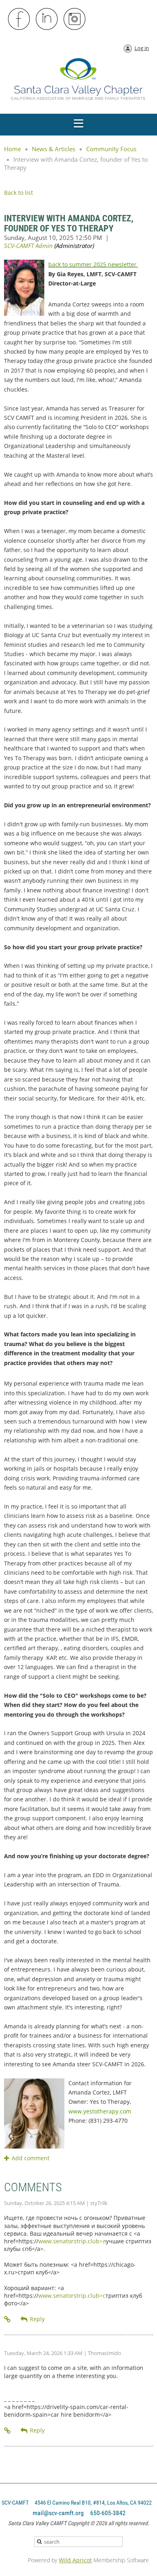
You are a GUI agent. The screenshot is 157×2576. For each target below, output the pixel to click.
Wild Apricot (75, 2560)
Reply (37, 2319)
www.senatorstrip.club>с (72, 2296)
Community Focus (111, 149)
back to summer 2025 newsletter (93, 264)
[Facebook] (19, 19)
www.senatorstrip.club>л (72, 2241)
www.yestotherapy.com (100, 2111)
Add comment (7, 2158)
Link (8, 2319)
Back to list (19, 193)
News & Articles (54, 149)
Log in (142, 48)
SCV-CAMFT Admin (28, 246)
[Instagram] (75, 19)
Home (12, 149)
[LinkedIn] (47, 19)
